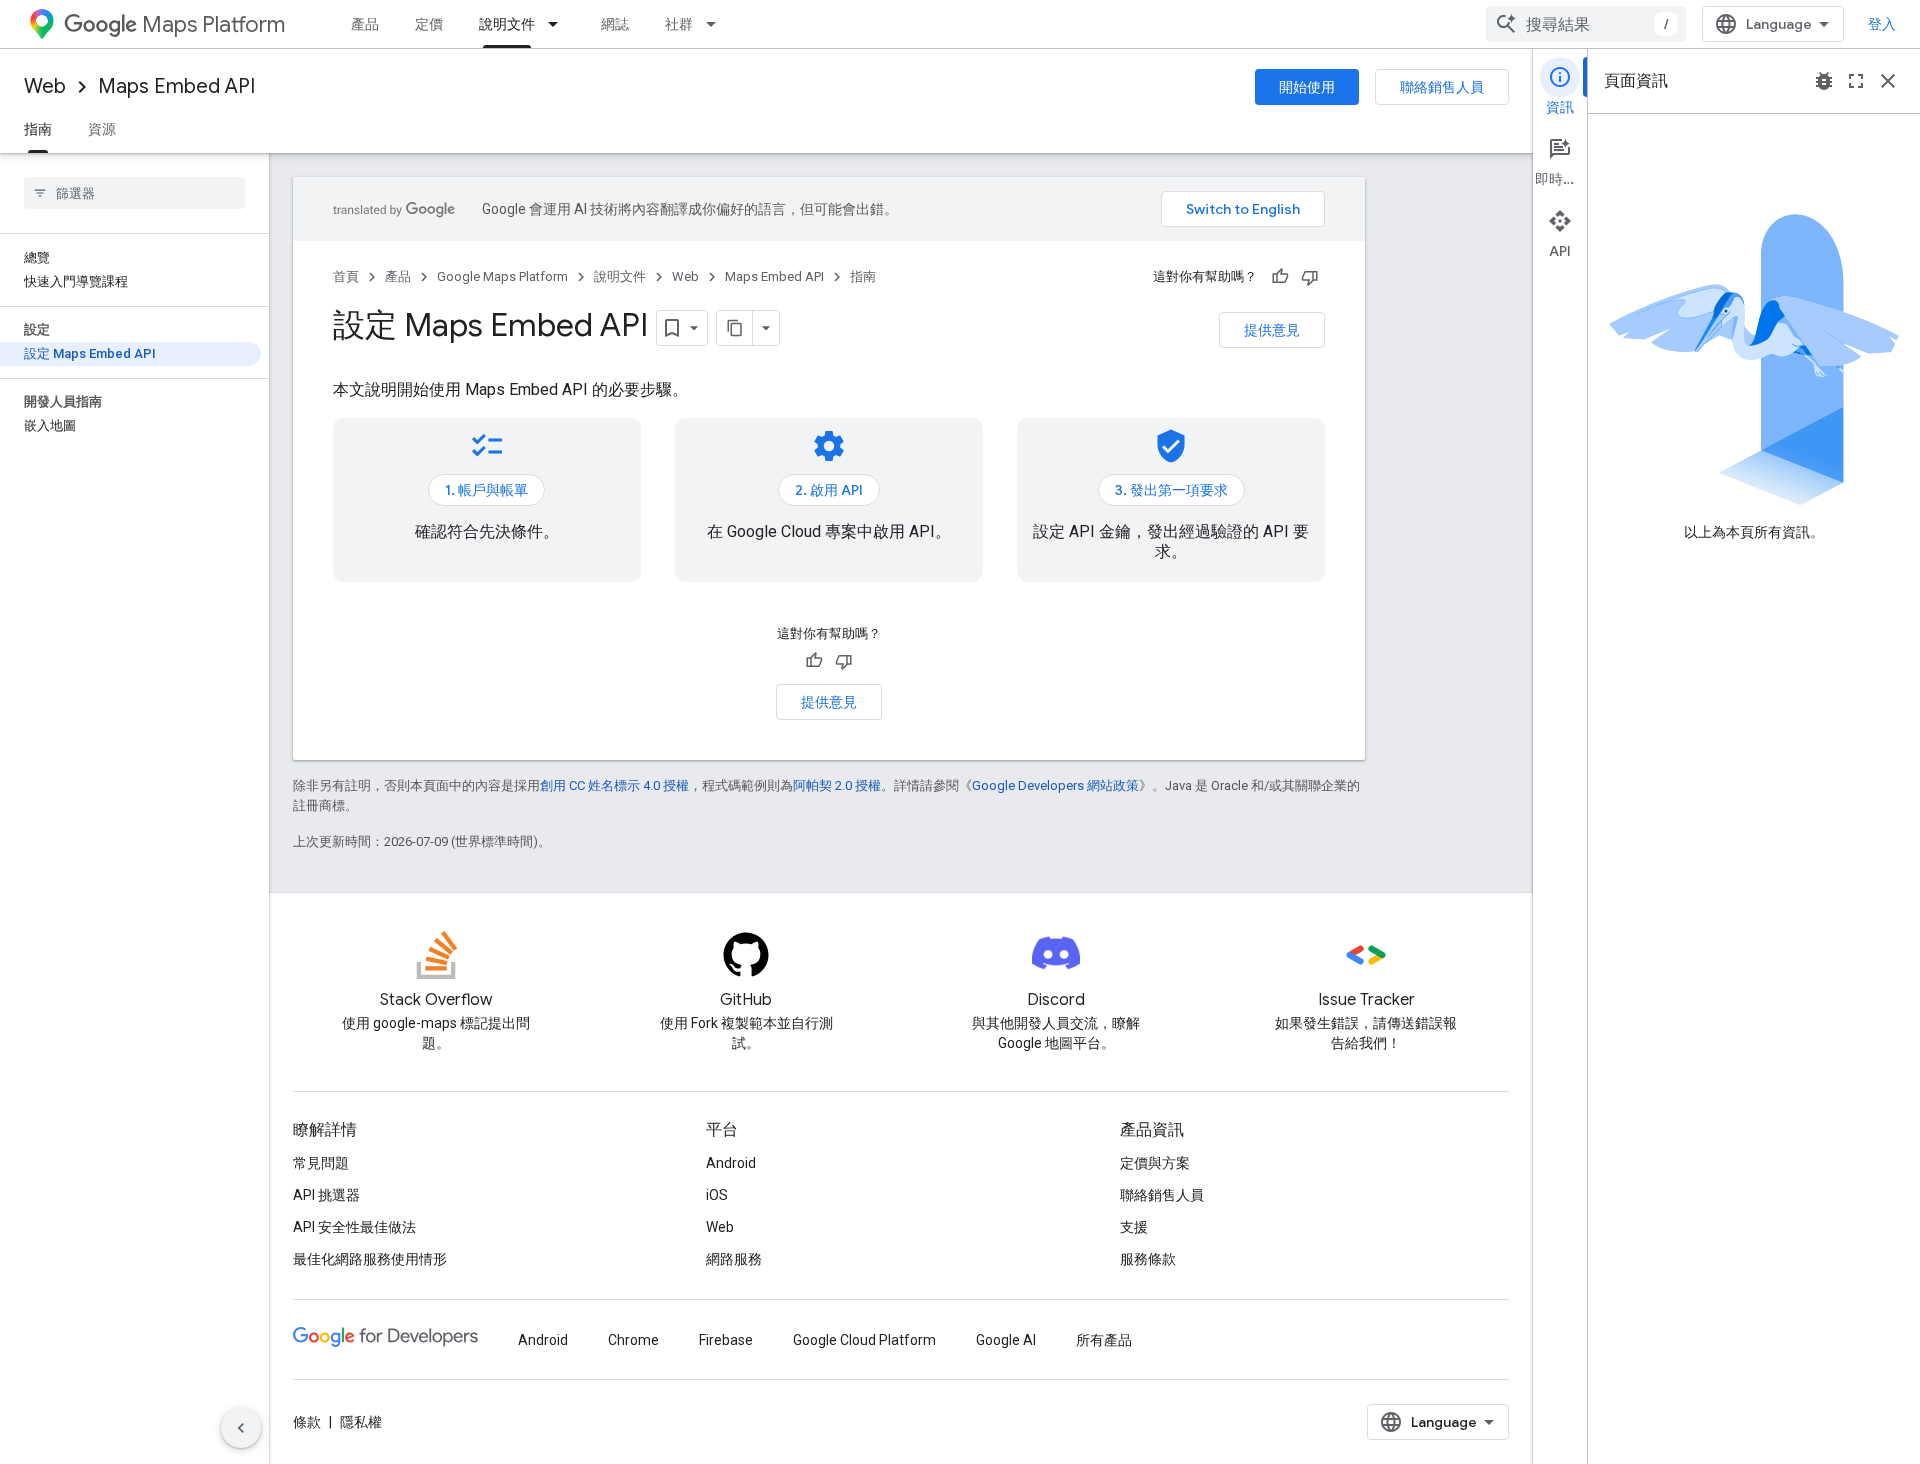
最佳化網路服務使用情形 (370, 1259)
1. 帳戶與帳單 (486, 490)
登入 (1882, 24)
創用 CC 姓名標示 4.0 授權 (614, 785)
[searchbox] (134, 193)
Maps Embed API (176, 86)
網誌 (615, 24)
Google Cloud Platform (864, 1340)
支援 (1134, 1227)
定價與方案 (1155, 1163)
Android (731, 1163)
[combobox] (1586, 24)
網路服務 (734, 1259)
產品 (365, 24)
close (1888, 81)
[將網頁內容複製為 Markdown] (735, 328)
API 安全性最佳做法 (354, 1227)
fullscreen (1856, 81)
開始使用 (1307, 87)
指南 (38, 129)
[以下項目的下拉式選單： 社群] (717, 24)
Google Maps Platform (502, 276)
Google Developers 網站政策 (1055, 785)
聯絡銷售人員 (1442, 87)
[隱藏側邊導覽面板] (241, 1428)
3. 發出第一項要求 (1171, 490)
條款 (307, 1422)
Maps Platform (213, 24)
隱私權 (361, 1422)
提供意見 (1272, 330)
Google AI (1006, 1340)
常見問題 (321, 1163)
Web (45, 86)
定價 (429, 24)
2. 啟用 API (829, 490)
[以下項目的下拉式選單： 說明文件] (559, 24)
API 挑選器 (326, 1195)
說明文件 (507, 24)
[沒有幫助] (1310, 277)
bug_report (1824, 81)
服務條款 (1148, 1259)
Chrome (633, 1340)
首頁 (346, 276)
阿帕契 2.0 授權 (837, 785)
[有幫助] (1280, 277)
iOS (717, 1195)
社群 (679, 24)
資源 (102, 129)
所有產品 (1104, 1340)
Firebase (726, 1340)
